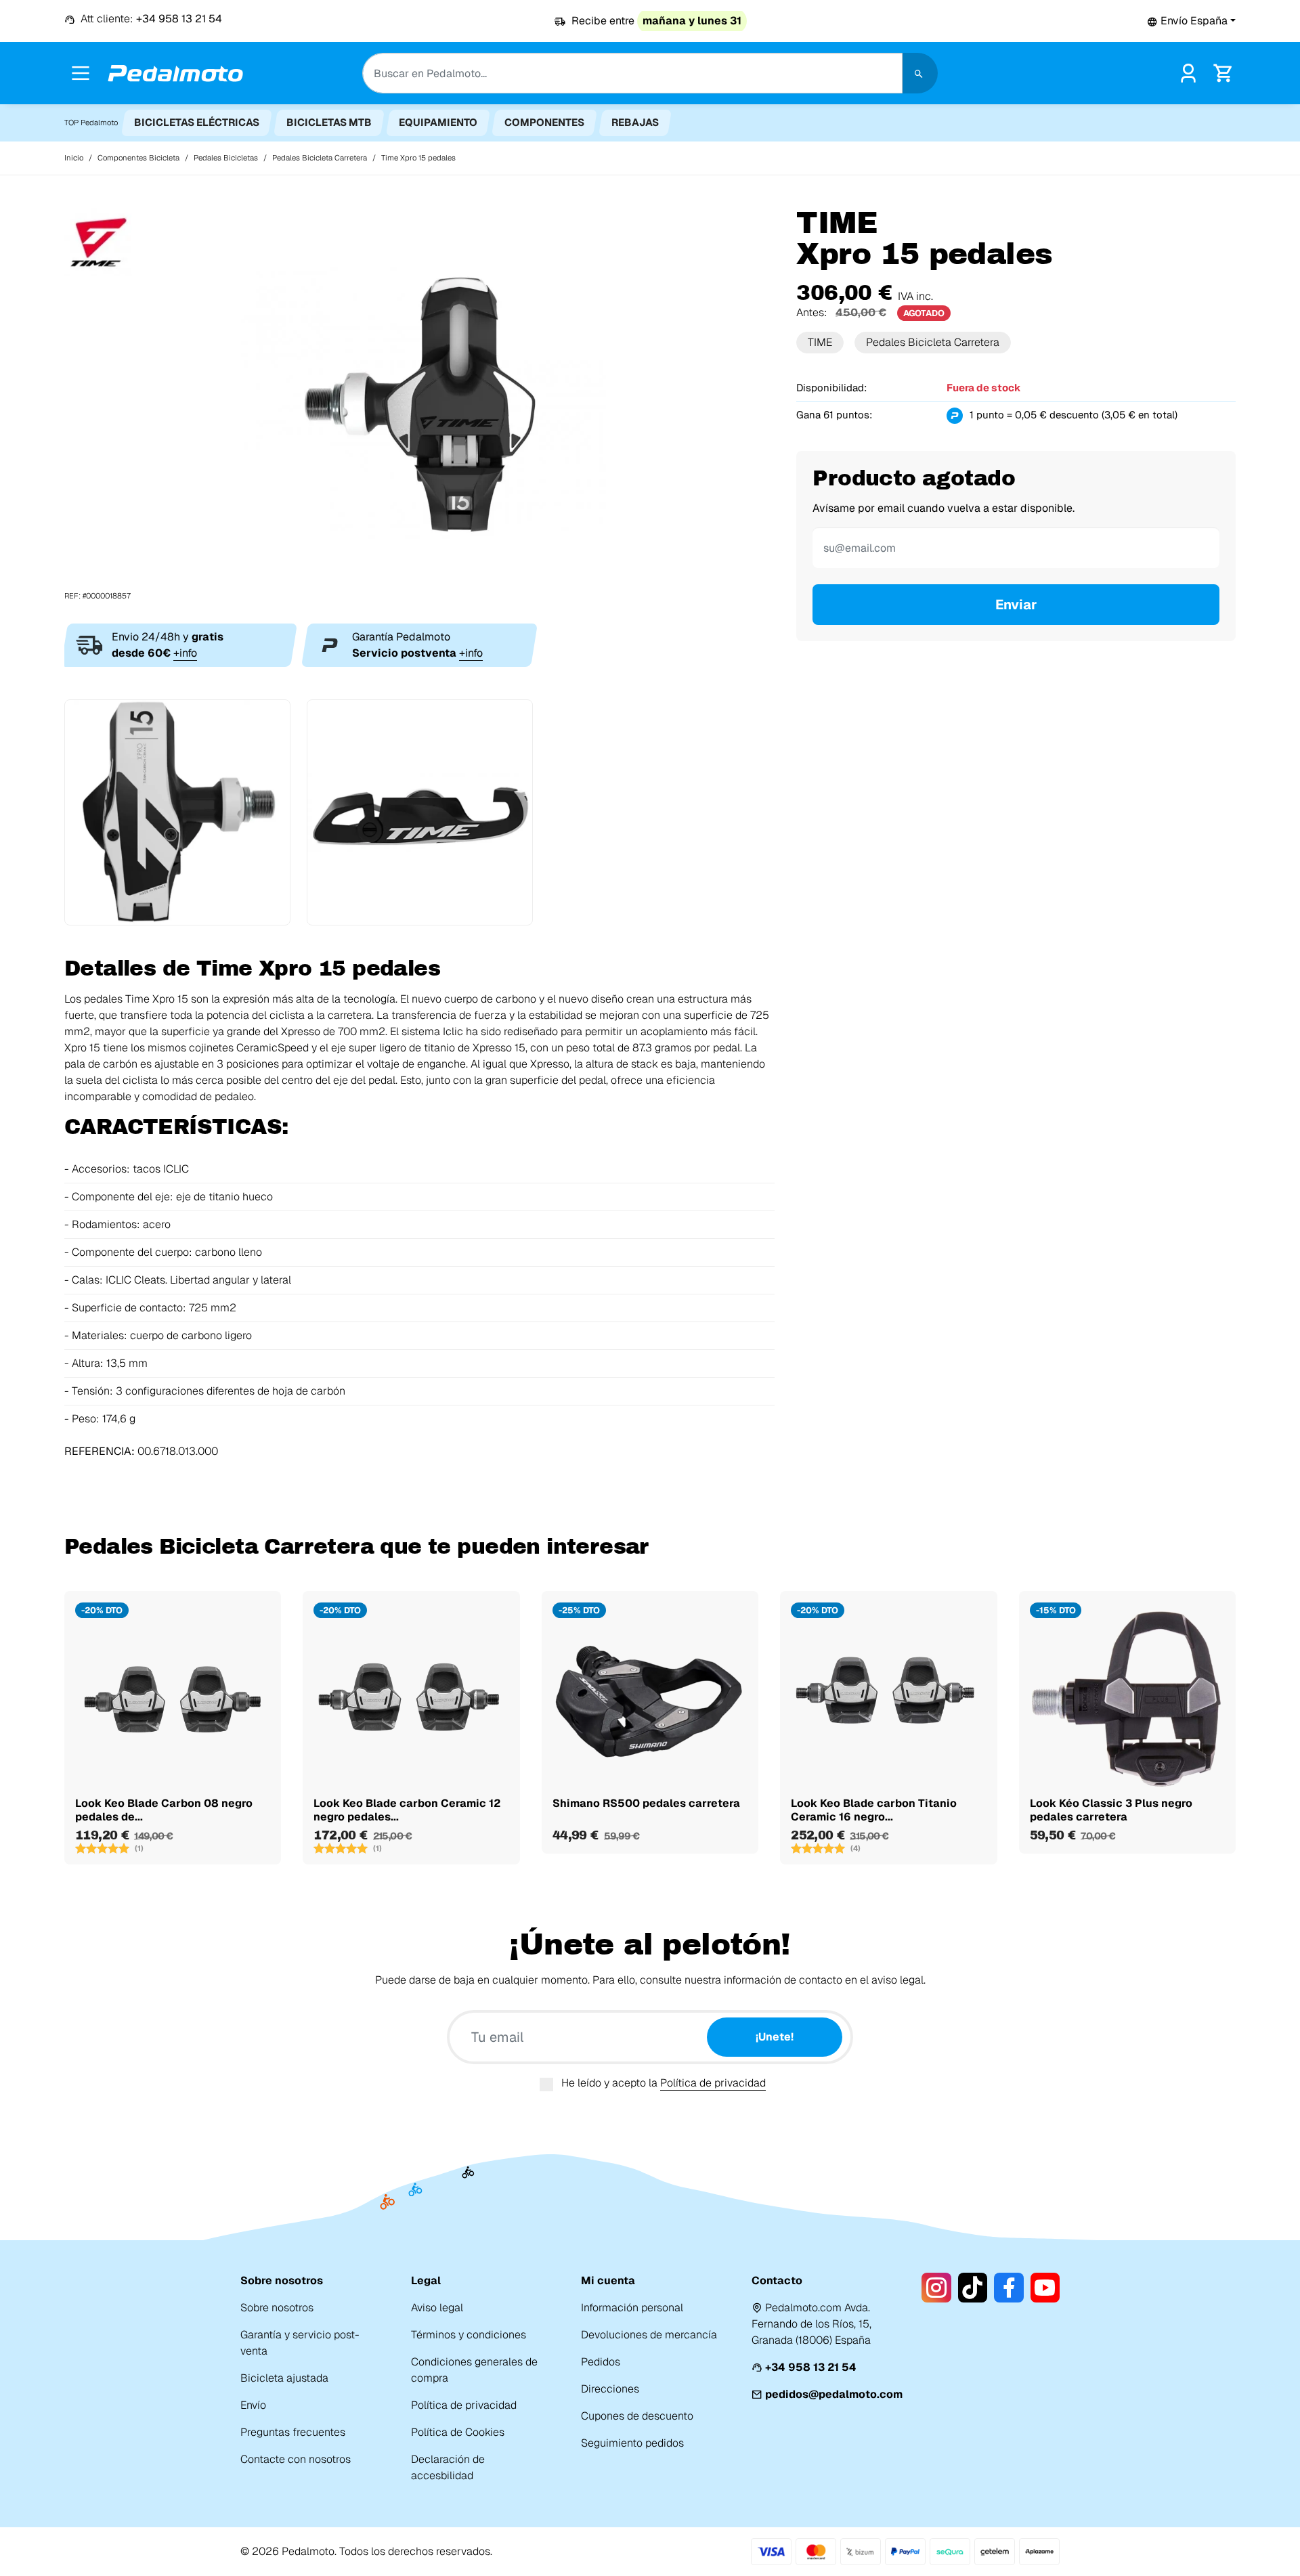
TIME (820, 342)
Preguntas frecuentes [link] (293, 2432)
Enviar (1016, 605)
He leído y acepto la (664, 2083)
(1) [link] (139, 1848)
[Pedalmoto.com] (175, 73)
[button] (1191, 21)
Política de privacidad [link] (464, 2405)
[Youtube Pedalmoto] (1045, 2288)
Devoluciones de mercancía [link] (649, 2335)
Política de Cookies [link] (458, 2432)
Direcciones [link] (610, 2389)
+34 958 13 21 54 (811, 2367)
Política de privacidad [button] (713, 2083)
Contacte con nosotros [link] (296, 2459)
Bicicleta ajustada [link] (284, 2378)
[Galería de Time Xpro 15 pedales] (420, 404)
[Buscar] (920, 73)
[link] (1188, 72)
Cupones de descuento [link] (637, 2416)
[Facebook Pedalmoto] (1009, 2288)
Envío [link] (253, 2405)
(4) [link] (855, 1848)
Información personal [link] (632, 2308)
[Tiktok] (973, 2288)
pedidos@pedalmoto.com (834, 2394)
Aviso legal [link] (437, 2308)
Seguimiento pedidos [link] (632, 2443)
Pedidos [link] (601, 2362)
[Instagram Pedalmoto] (936, 2288)
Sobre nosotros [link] (277, 2308)
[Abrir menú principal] (81, 73)
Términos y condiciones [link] (469, 2335)
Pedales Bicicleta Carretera (933, 342)
